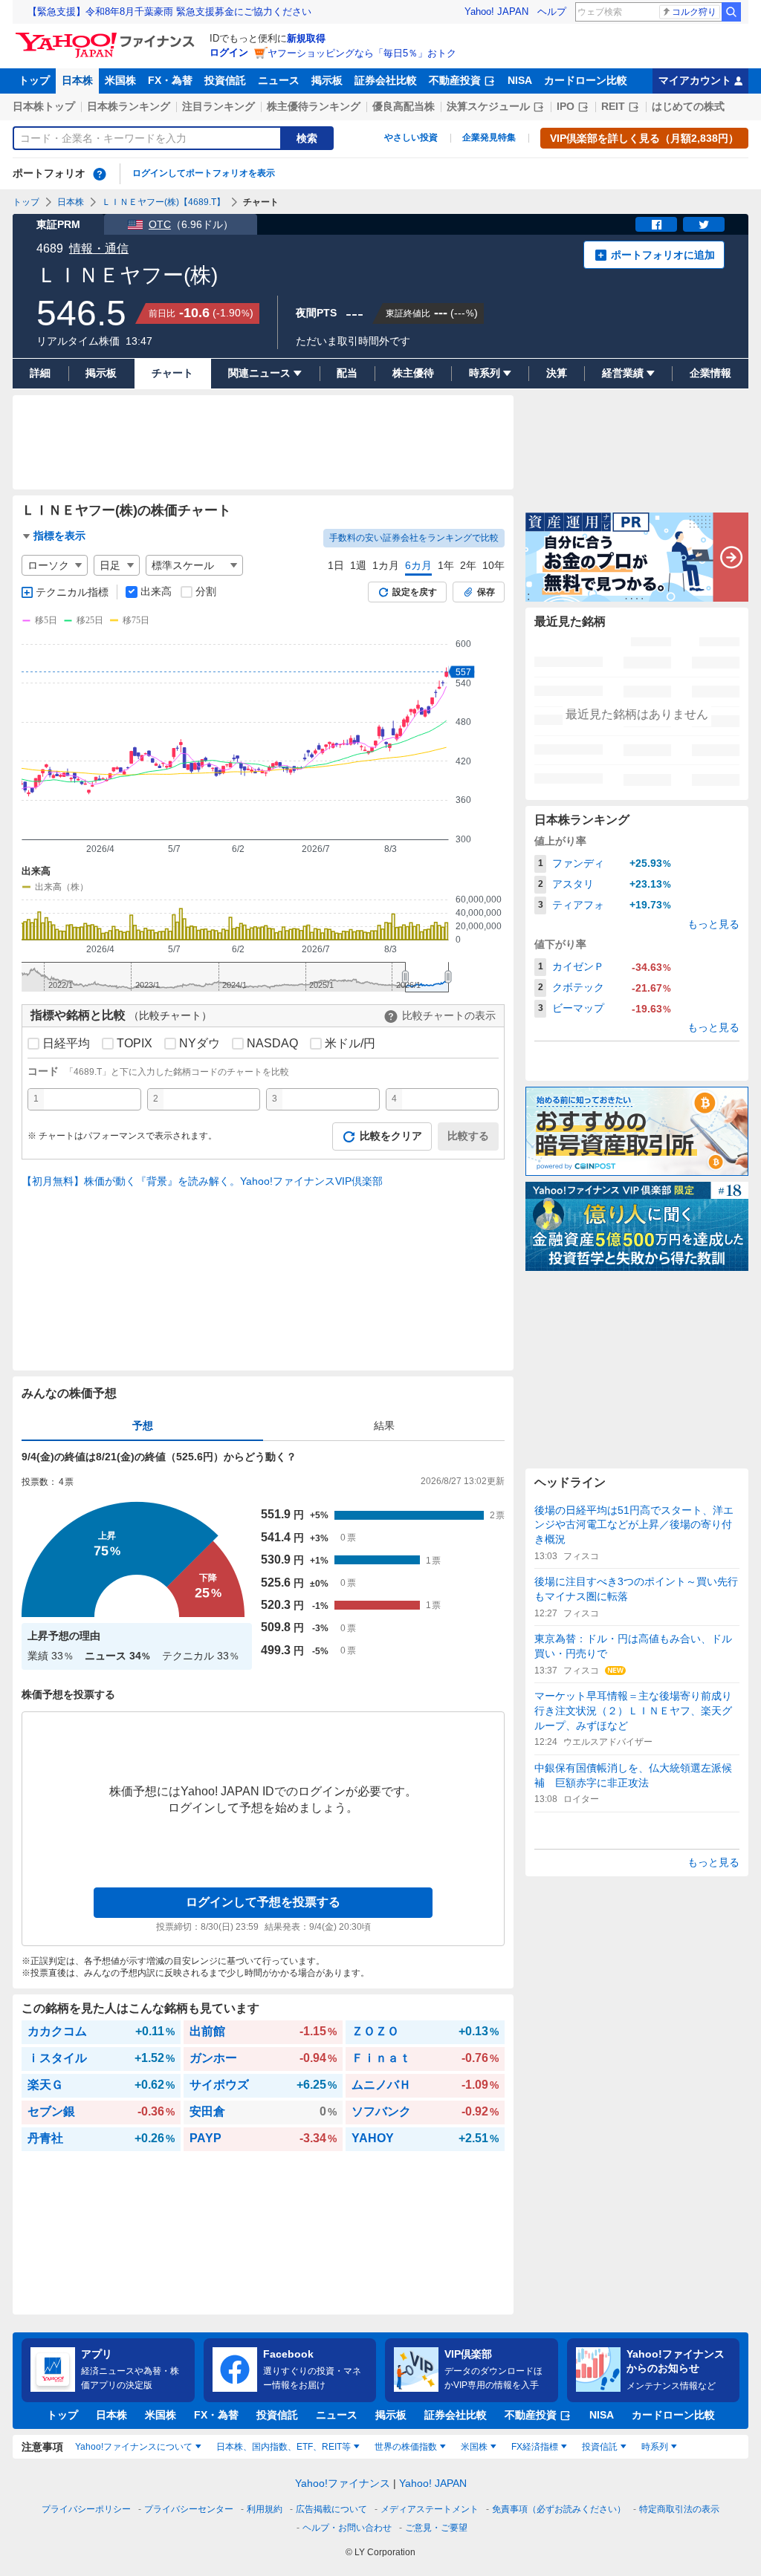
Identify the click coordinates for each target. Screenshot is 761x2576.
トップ (34, 80)
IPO (566, 106)
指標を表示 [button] (59, 536)
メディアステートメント (430, 2509)
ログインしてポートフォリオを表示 (204, 173)
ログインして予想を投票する (263, 1902)
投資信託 (225, 80)
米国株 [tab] (474, 2447)
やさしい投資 (411, 137)
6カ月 (418, 565)
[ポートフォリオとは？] (100, 174)
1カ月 (386, 565)
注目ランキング (218, 106)
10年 (493, 565)
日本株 (77, 80)
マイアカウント (695, 80)
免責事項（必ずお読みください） (559, 2509)
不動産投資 (455, 80)
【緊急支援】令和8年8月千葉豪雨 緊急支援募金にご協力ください (169, 12)
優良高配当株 (404, 106)
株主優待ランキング (314, 106)
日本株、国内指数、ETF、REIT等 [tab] (284, 2447)
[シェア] (656, 224)
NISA (520, 80)
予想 (143, 1425)
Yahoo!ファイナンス (343, 2483)
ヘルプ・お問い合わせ (347, 2528)
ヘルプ (552, 12)
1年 (446, 565)
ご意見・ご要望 (436, 2528)
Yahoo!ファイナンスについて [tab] (134, 2447)
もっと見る (713, 924)
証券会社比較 (386, 80)
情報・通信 (99, 248)
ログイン (229, 52)
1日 (336, 565)
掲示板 (327, 80)
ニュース (279, 80)
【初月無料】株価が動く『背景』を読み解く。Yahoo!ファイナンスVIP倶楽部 (202, 1181)
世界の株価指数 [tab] (406, 2447)
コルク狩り (694, 12)
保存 (486, 592)
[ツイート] (704, 224)
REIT (613, 106)
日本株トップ (44, 106)
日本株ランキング (129, 106)
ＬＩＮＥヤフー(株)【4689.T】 (163, 202)
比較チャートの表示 (449, 1015)
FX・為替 (170, 80)
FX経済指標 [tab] (535, 2447)
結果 (384, 1425)
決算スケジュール (488, 106)
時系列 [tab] (655, 2447)
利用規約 (265, 2509)
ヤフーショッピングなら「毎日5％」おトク (362, 53)
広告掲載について (331, 2509)
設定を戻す (415, 592)
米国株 (120, 80)
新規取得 (306, 38)
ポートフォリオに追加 (663, 255)
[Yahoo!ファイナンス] (107, 36)
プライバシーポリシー (86, 2509)
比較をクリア (391, 1136)
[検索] (731, 12)
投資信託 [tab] (600, 2447)
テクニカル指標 (72, 592)
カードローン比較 (586, 80)
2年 (468, 565)
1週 (358, 565)
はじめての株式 (688, 106)
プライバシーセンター (189, 2509)
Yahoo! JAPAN (496, 12)
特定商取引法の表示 (679, 2509)
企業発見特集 (489, 137)
